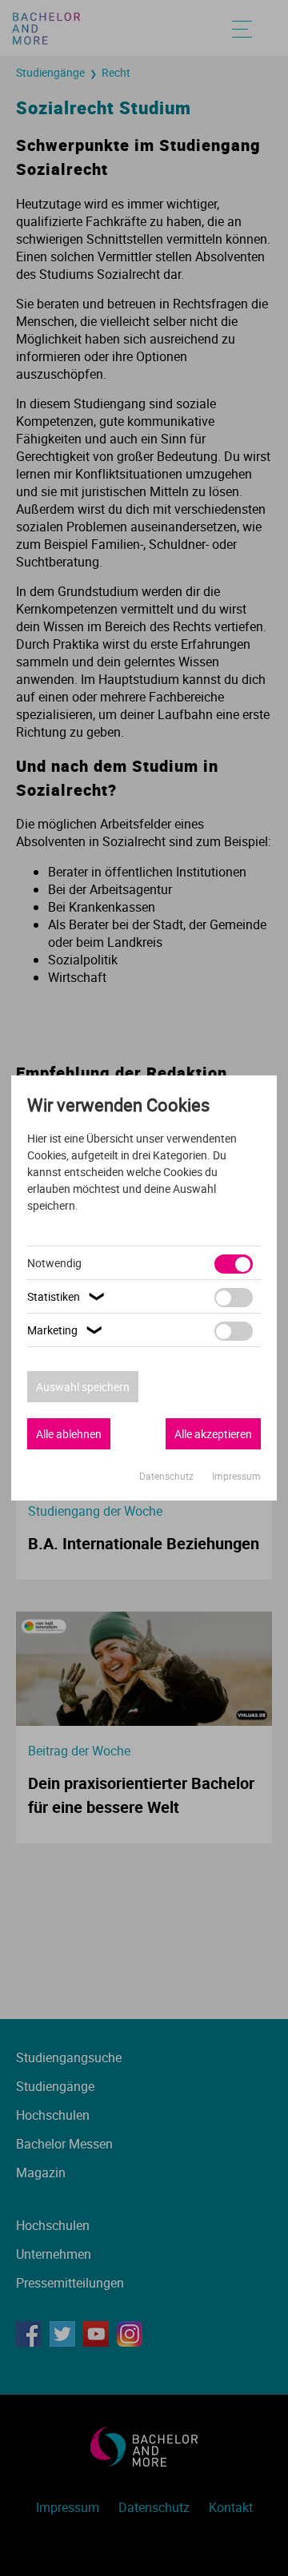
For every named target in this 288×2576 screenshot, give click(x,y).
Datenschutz (168, 1476)
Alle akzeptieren (213, 1434)
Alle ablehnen (69, 1434)
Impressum (236, 1476)
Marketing (66, 1330)
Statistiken (68, 1296)
